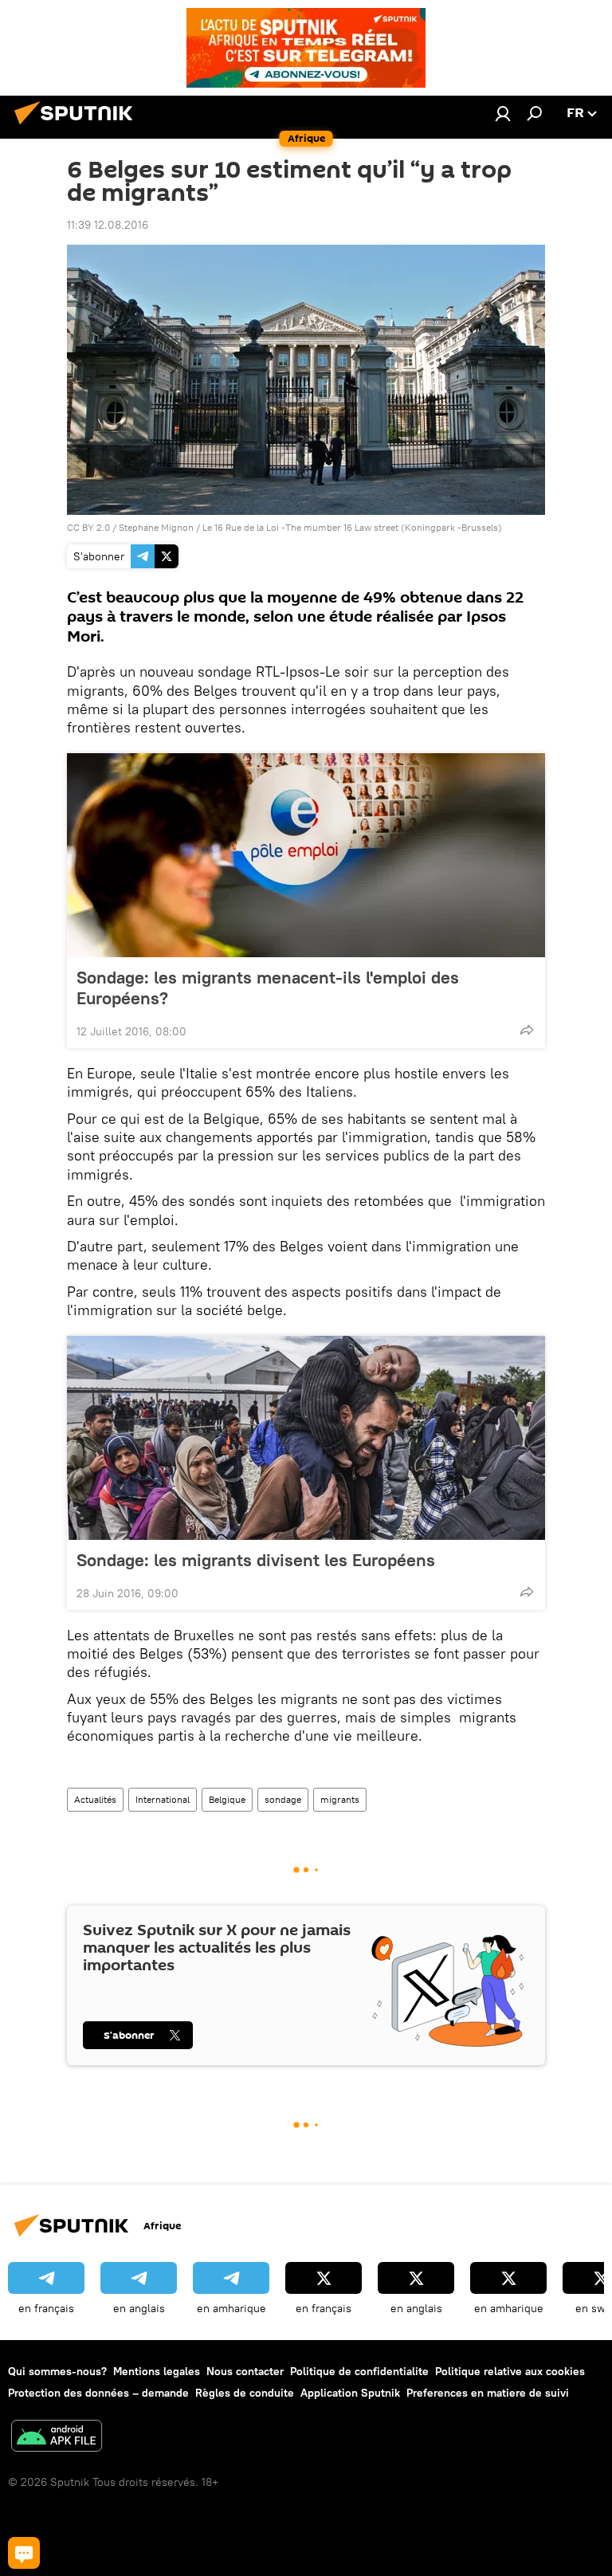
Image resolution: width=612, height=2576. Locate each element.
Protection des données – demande (98, 2393)
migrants (340, 1799)
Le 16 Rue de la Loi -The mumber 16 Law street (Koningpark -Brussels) (352, 527)
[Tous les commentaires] (24, 2553)
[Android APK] (57, 2438)
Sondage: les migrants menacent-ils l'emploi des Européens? (268, 988)
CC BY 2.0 (88, 527)
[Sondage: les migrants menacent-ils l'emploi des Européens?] (306, 855)
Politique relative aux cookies (510, 2371)
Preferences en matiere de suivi (488, 2393)
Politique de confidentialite (359, 2371)
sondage (283, 1799)
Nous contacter (245, 2371)
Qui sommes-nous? (57, 2371)
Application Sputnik (350, 2393)
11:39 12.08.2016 (108, 225)
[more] (527, 1030)
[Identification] (503, 113)
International (163, 1799)
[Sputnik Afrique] (78, 127)
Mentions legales (157, 2371)
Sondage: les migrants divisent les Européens (256, 1560)
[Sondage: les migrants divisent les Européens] (306, 1438)
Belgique (227, 1799)
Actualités (95, 1799)
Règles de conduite (245, 2393)
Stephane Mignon (156, 527)
